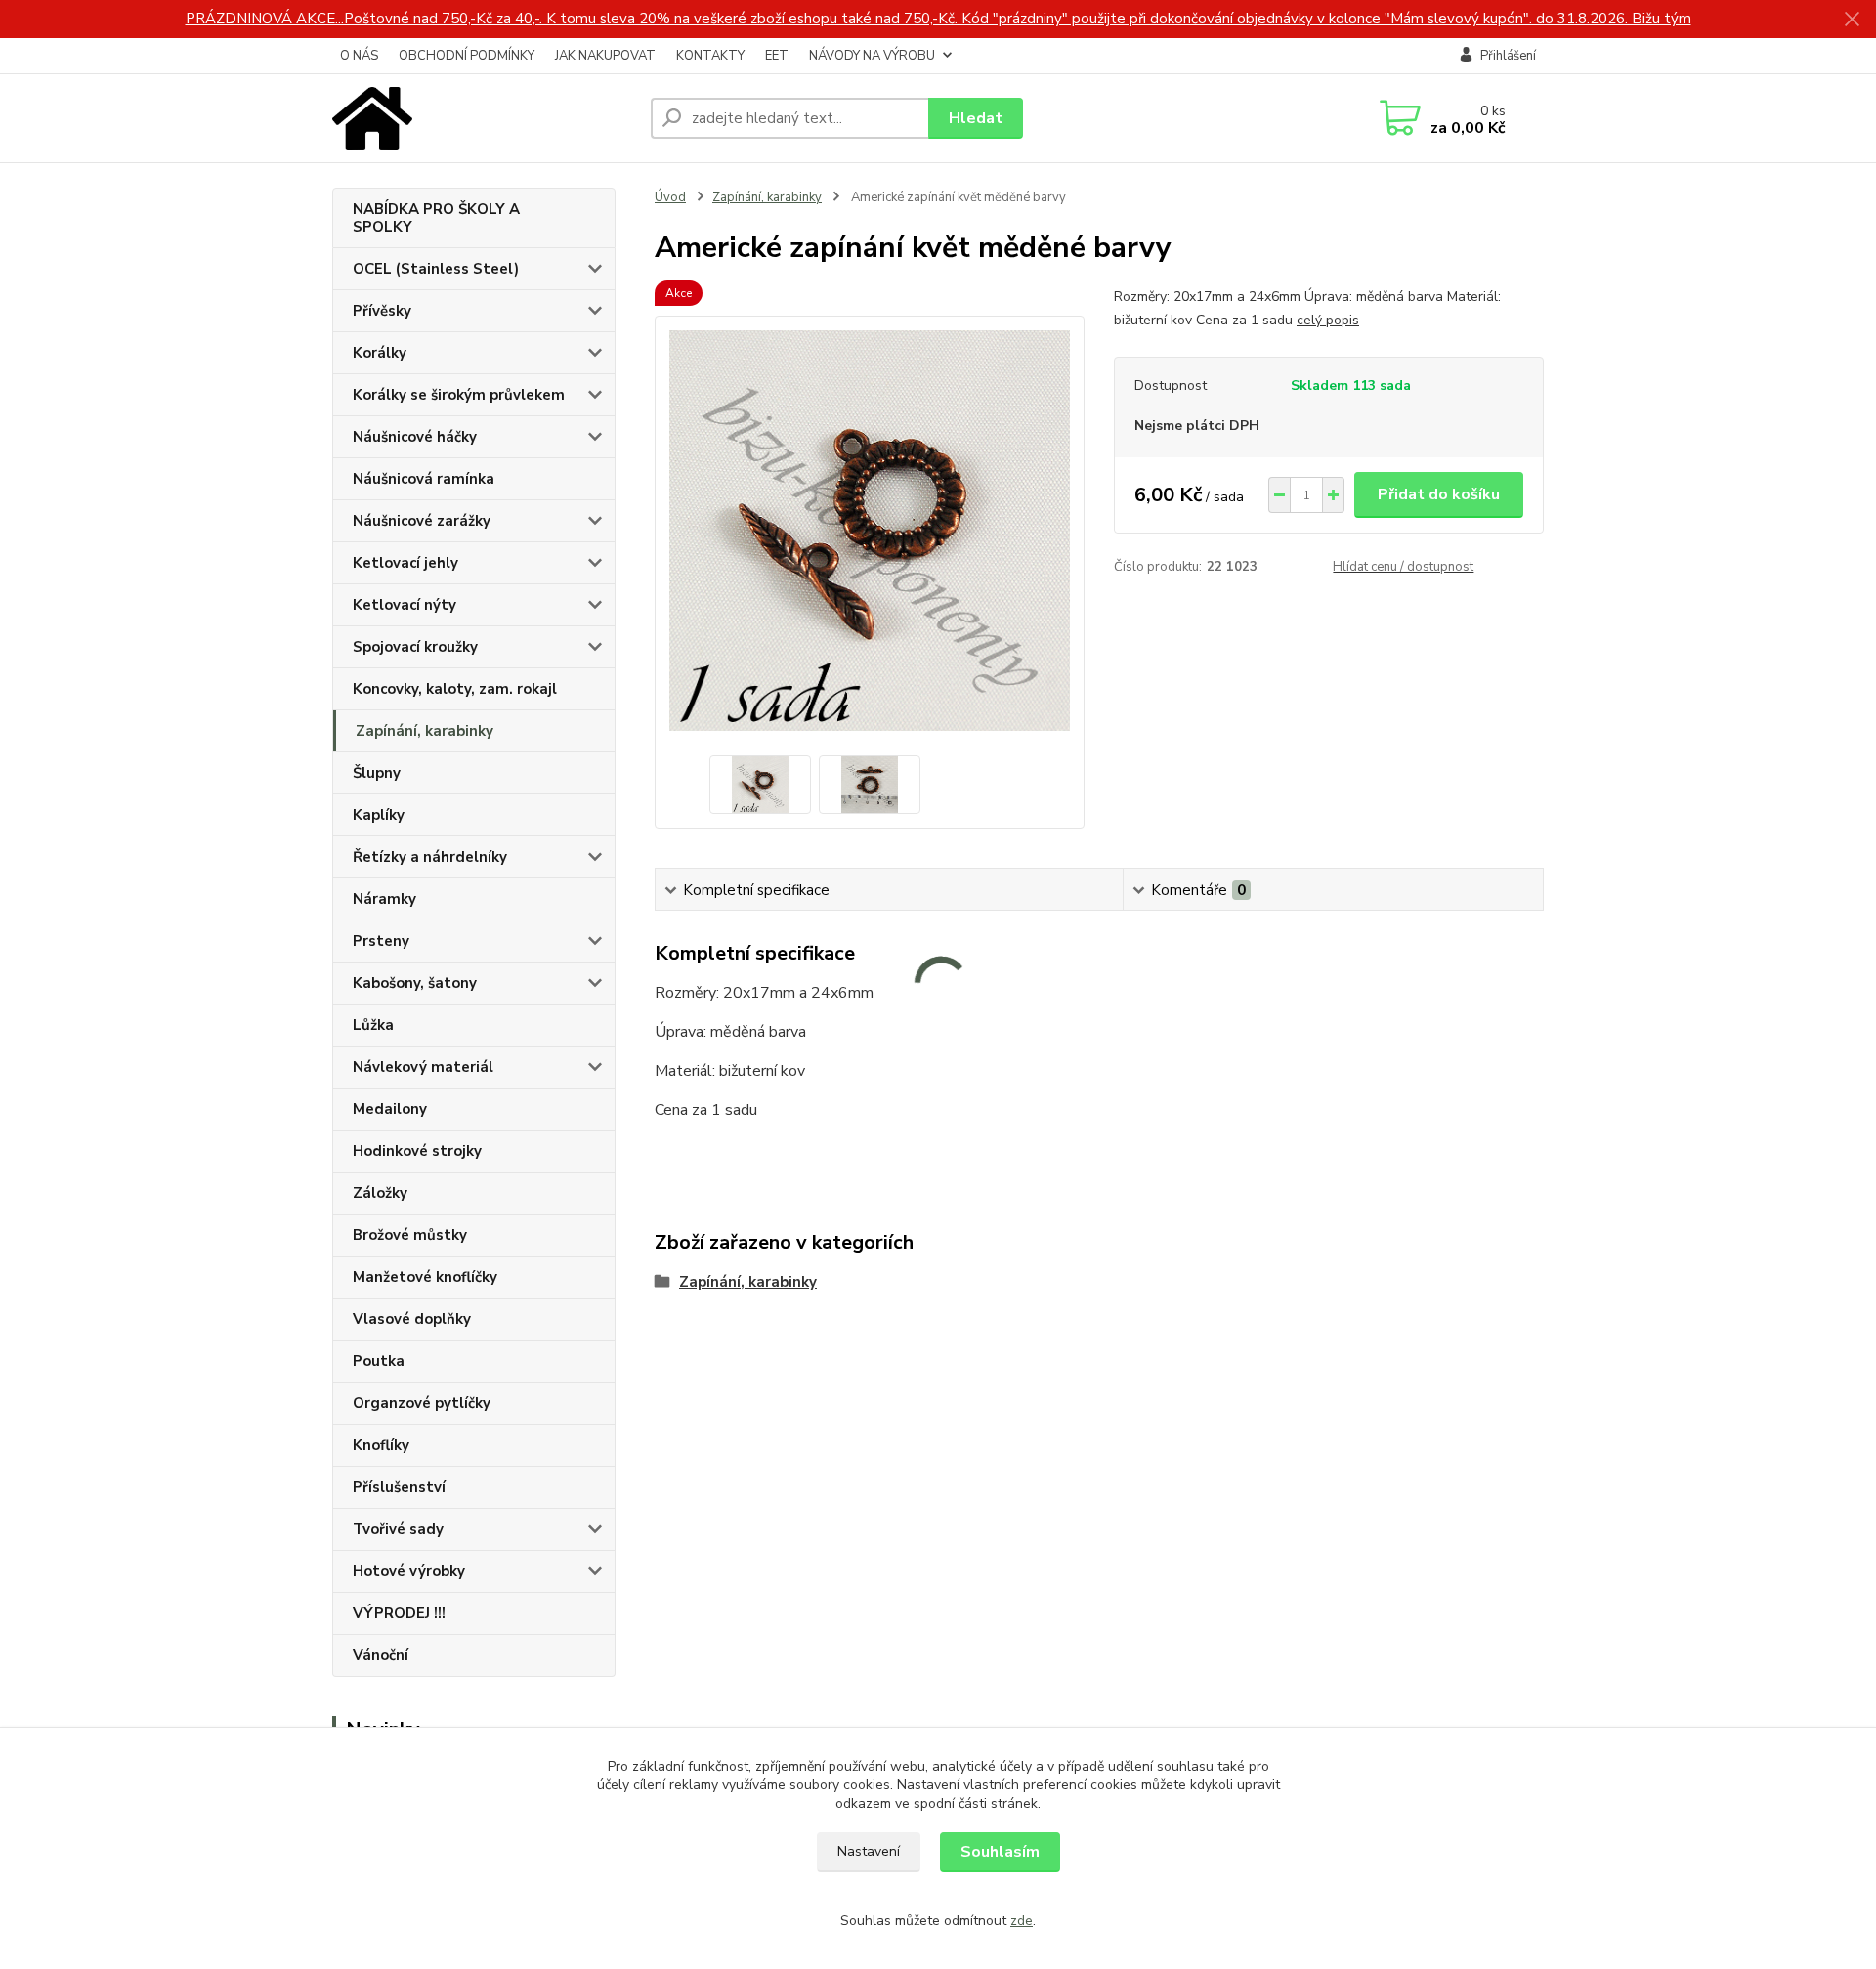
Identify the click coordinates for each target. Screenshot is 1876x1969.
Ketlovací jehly (405, 563)
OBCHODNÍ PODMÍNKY (467, 56)
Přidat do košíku (1439, 494)
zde (1022, 1921)
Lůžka (373, 1025)
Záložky (380, 1193)
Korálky (380, 353)
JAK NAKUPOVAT (605, 56)
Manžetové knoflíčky (425, 1277)
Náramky (384, 899)
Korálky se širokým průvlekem (459, 395)
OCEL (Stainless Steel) (436, 269)
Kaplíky (379, 815)
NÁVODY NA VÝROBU (872, 56)
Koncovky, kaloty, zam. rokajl (455, 689)
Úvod (670, 197)
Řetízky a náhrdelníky (430, 857)
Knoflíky (381, 1445)
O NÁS (359, 56)
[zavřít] (1852, 20)
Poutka (379, 1361)
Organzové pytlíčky (422, 1403)
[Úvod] (484, 118)
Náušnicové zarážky (422, 521)
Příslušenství (399, 1487)
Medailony (390, 1109)
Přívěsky (382, 311)
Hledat (976, 118)
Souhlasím (1000, 1852)
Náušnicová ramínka (424, 479)
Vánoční (381, 1655)
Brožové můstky (410, 1235)
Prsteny (381, 941)
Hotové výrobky (409, 1571)
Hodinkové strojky (417, 1151)
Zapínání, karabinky (425, 731)
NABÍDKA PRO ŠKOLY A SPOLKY (436, 218)
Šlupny (377, 773)
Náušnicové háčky (415, 437)
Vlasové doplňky (412, 1319)
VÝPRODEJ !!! (399, 1613)
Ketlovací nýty (405, 605)
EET (777, 56)
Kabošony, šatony (415, 983)
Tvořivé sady (398, 1529)
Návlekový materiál (423, 1067)
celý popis (1328, 320)
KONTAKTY (710, 56)
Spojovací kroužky (415, 647)
